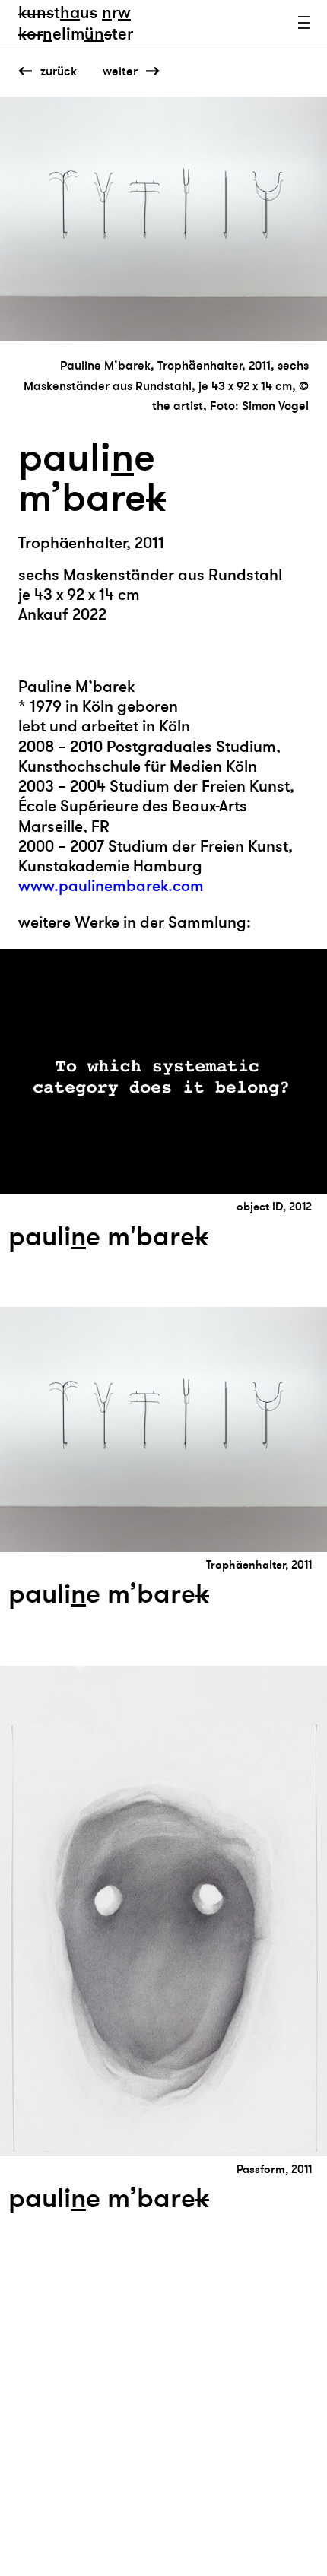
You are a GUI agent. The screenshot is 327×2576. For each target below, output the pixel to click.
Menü (304, 23)
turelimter (76, 24)
